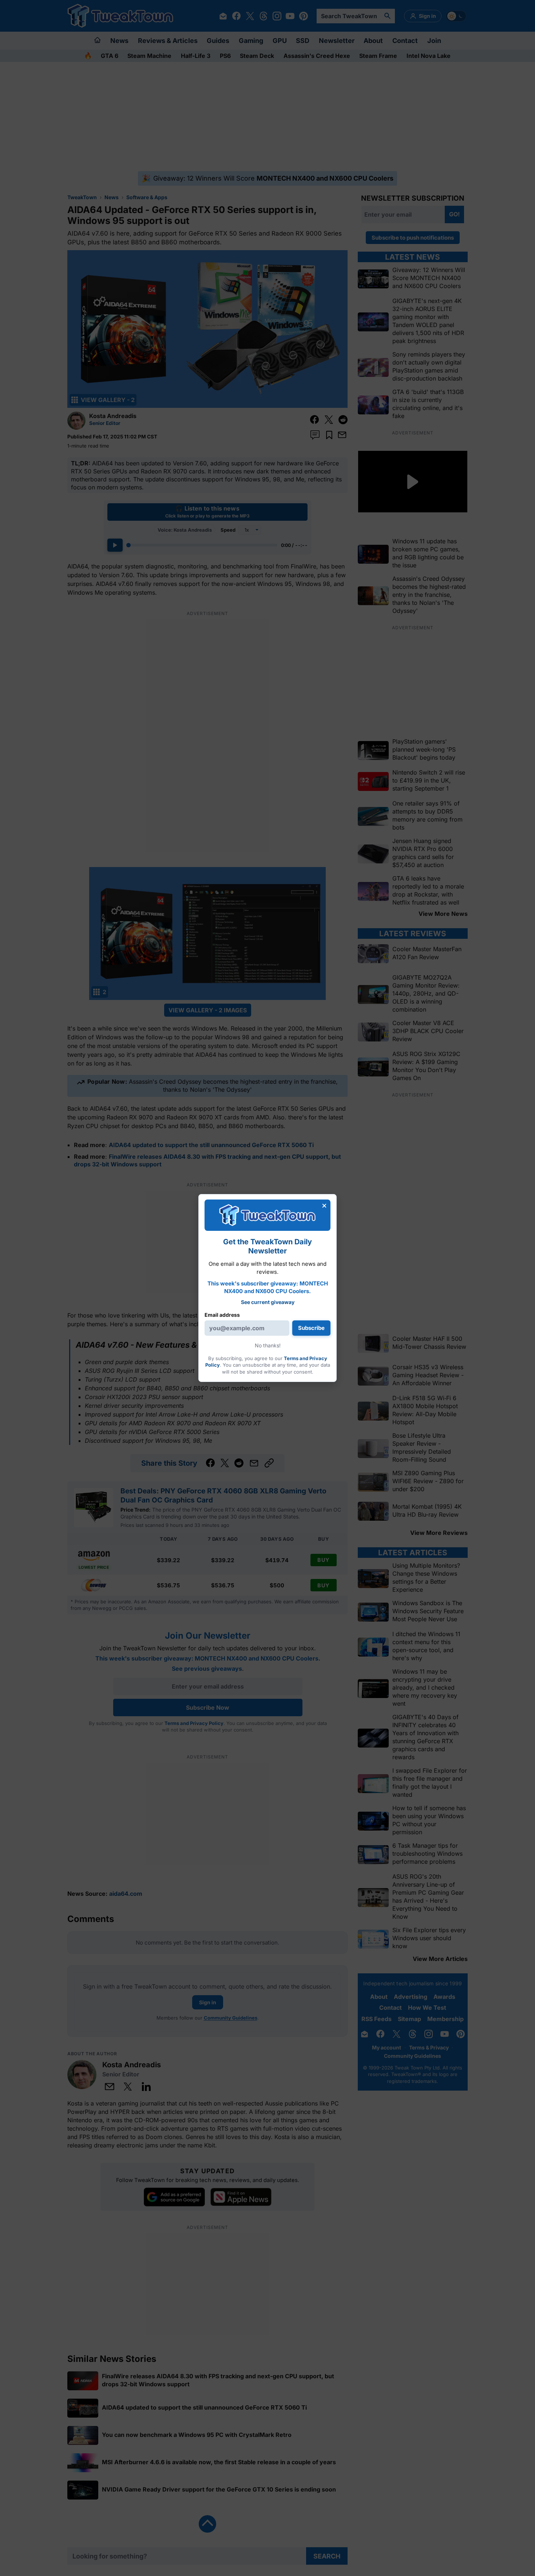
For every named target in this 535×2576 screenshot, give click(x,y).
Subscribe (311, 1328)
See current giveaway (268, 1302)
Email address (222, 1315)
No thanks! (268, 1345)
